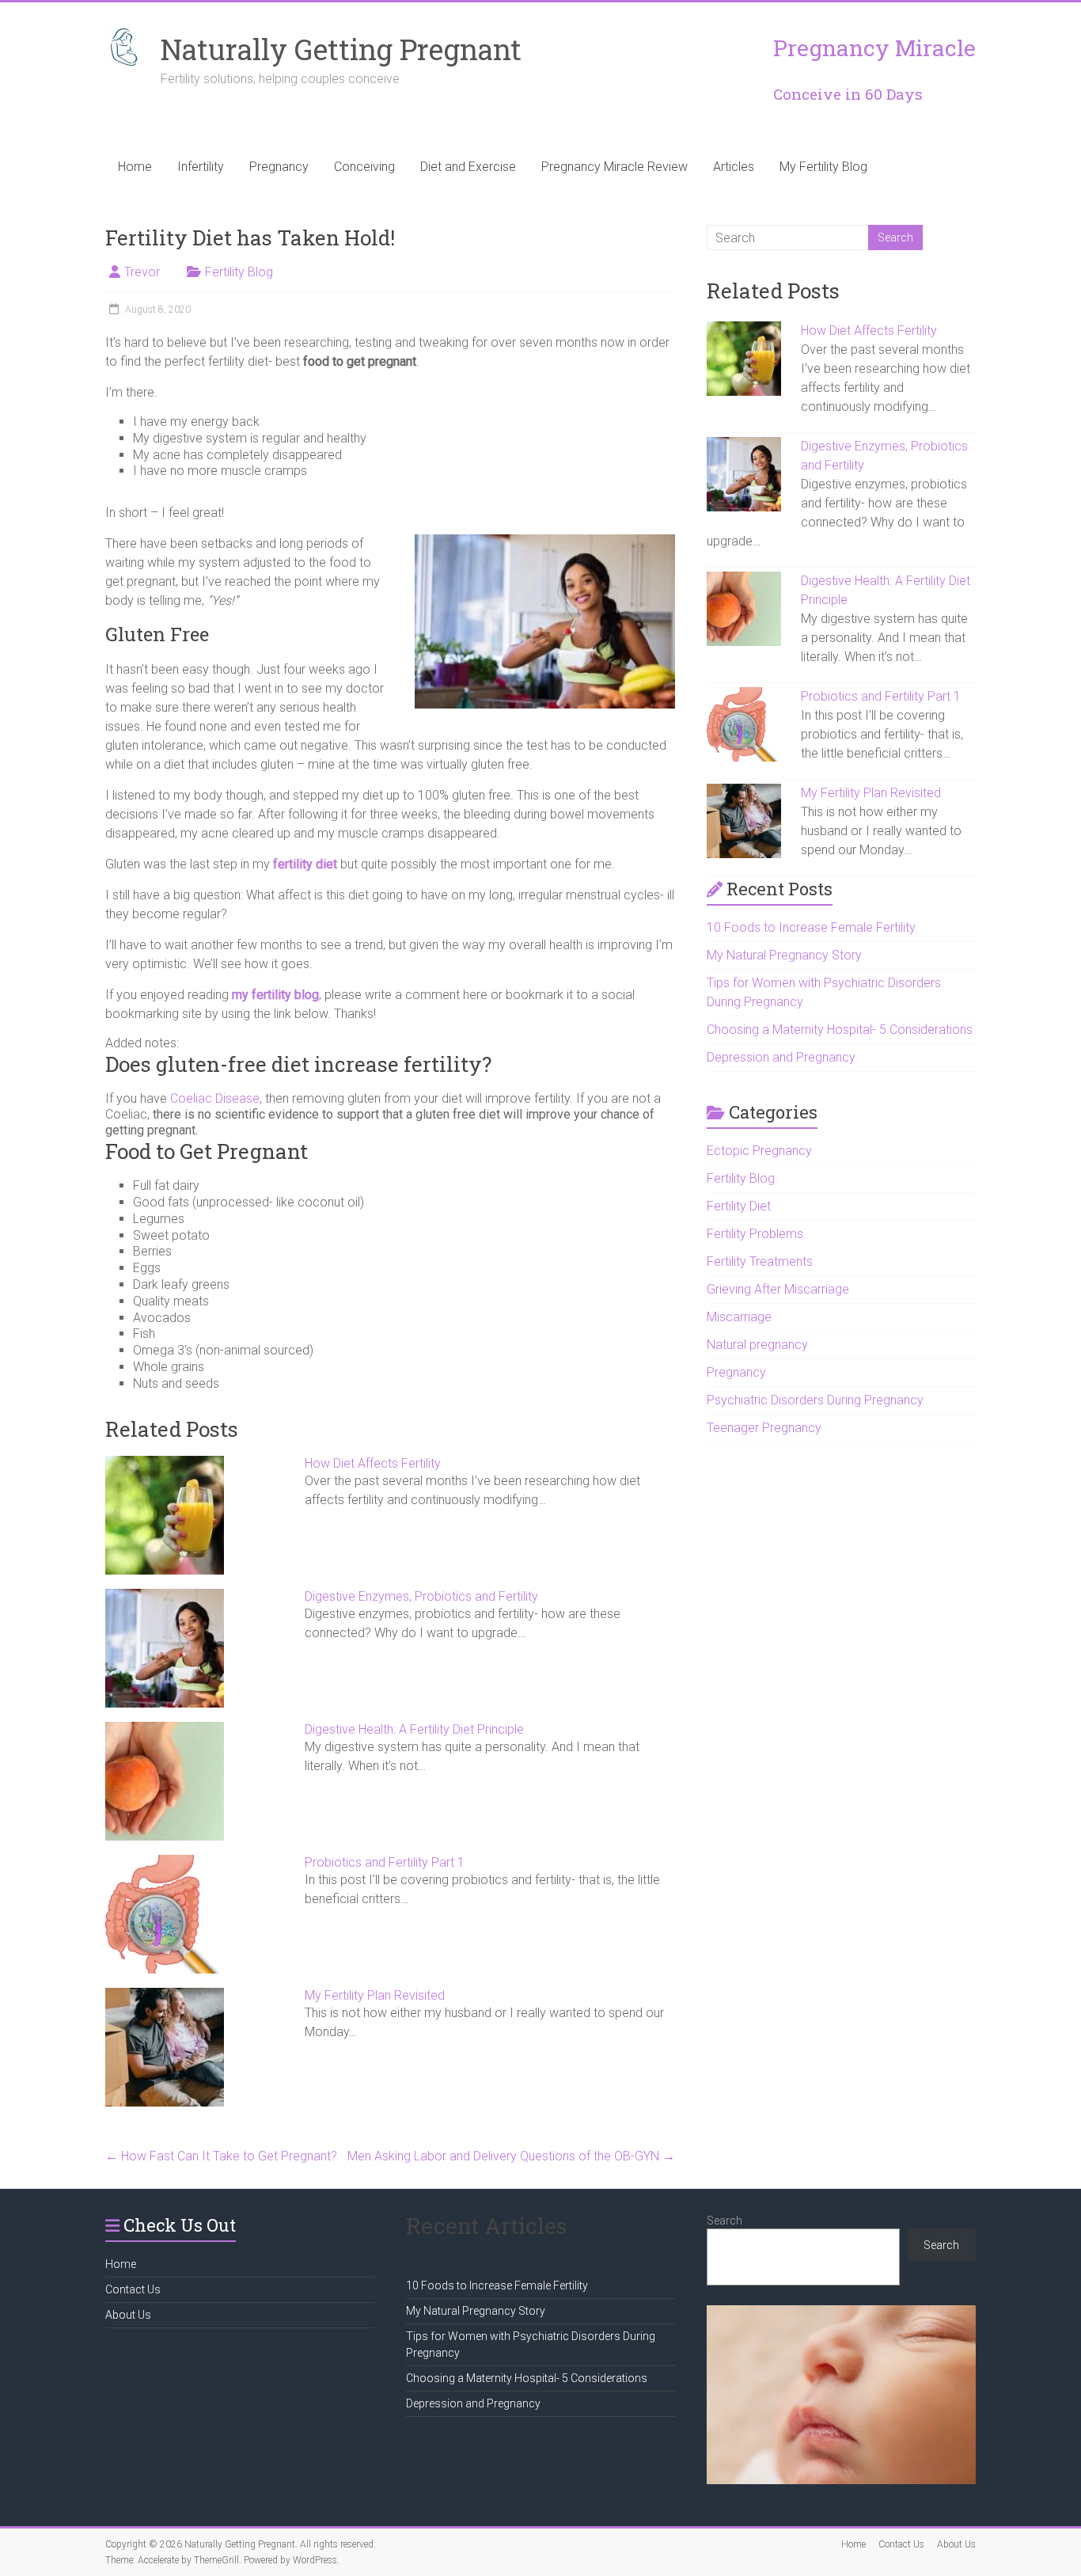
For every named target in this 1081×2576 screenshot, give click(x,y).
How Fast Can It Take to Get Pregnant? (221, 2156)
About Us (128, 2315)
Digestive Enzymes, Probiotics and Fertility (421, 1596)
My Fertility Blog (823, 167)
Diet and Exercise (468, 167)
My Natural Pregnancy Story (784, 955)
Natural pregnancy (757, 1345)
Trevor (142, 272)
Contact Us (133, 2289)
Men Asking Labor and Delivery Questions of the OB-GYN (511, 2156)
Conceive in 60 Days (848, 94)
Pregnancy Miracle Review (614, 167)
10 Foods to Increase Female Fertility (811, 927)
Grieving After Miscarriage (778, 1289)
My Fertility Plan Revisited (375, 1995)
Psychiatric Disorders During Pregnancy (815, 1400)
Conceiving (364, 167)
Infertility (201, 167)
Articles (734, 167)
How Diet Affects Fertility (373, 1463)
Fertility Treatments (760, 1261)
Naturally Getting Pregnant (341, 49)
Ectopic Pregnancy (759, 1151)
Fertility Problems (755, 1234)
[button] (390, 1087)
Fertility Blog (239, 272)
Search (724, 2221)
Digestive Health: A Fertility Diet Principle (414, 1729)
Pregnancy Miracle (874, 48)
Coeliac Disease (215, 1098)
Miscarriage (739, 1317)
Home (135, 167)
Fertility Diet (739, 1206)
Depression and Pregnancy (781, 1057)
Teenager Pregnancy (764, 1428)
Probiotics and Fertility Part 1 (385, 1862)
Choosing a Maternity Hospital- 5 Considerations (840, 1030)
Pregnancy (279, 167)
